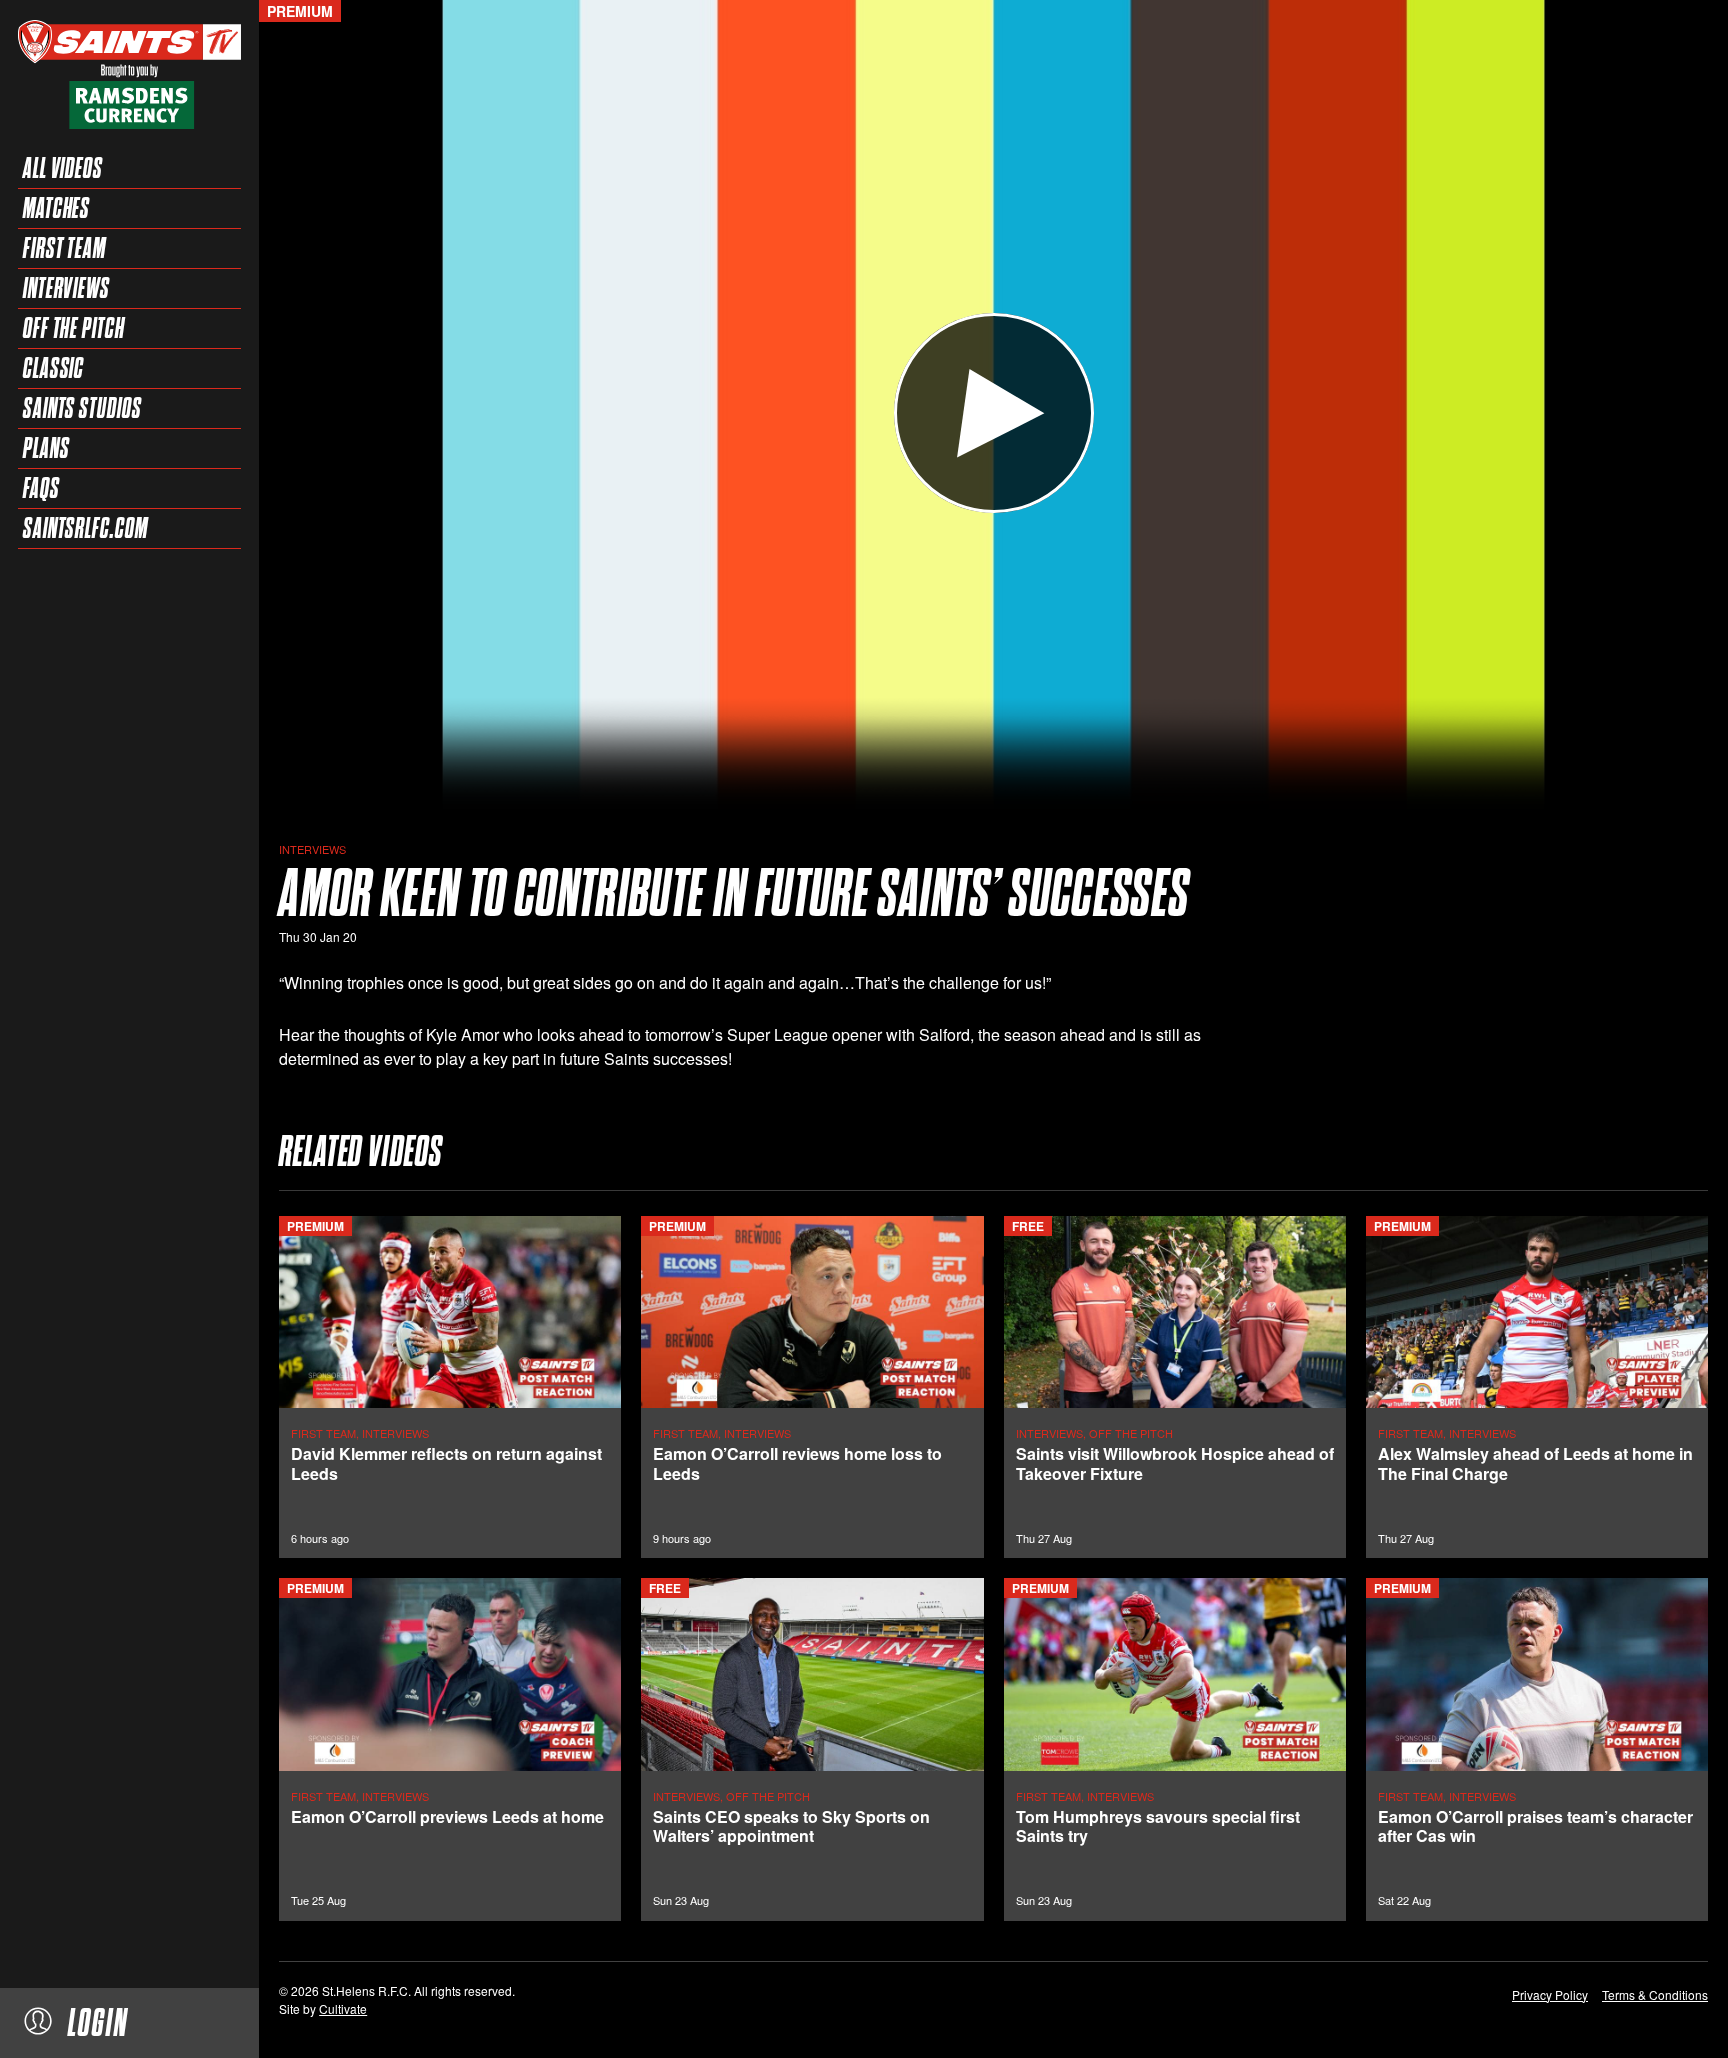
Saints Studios (82, 408)
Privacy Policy (1550, 1994)
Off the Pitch (74, 328)
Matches (56, 208)
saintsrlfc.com (85, 528)
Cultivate (343, 2008)
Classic (53, 368)
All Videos (63, 168)
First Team (64, 248)
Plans (46, 448)
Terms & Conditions (1655, 1994)
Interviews (66, 288)
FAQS (41, 488)
